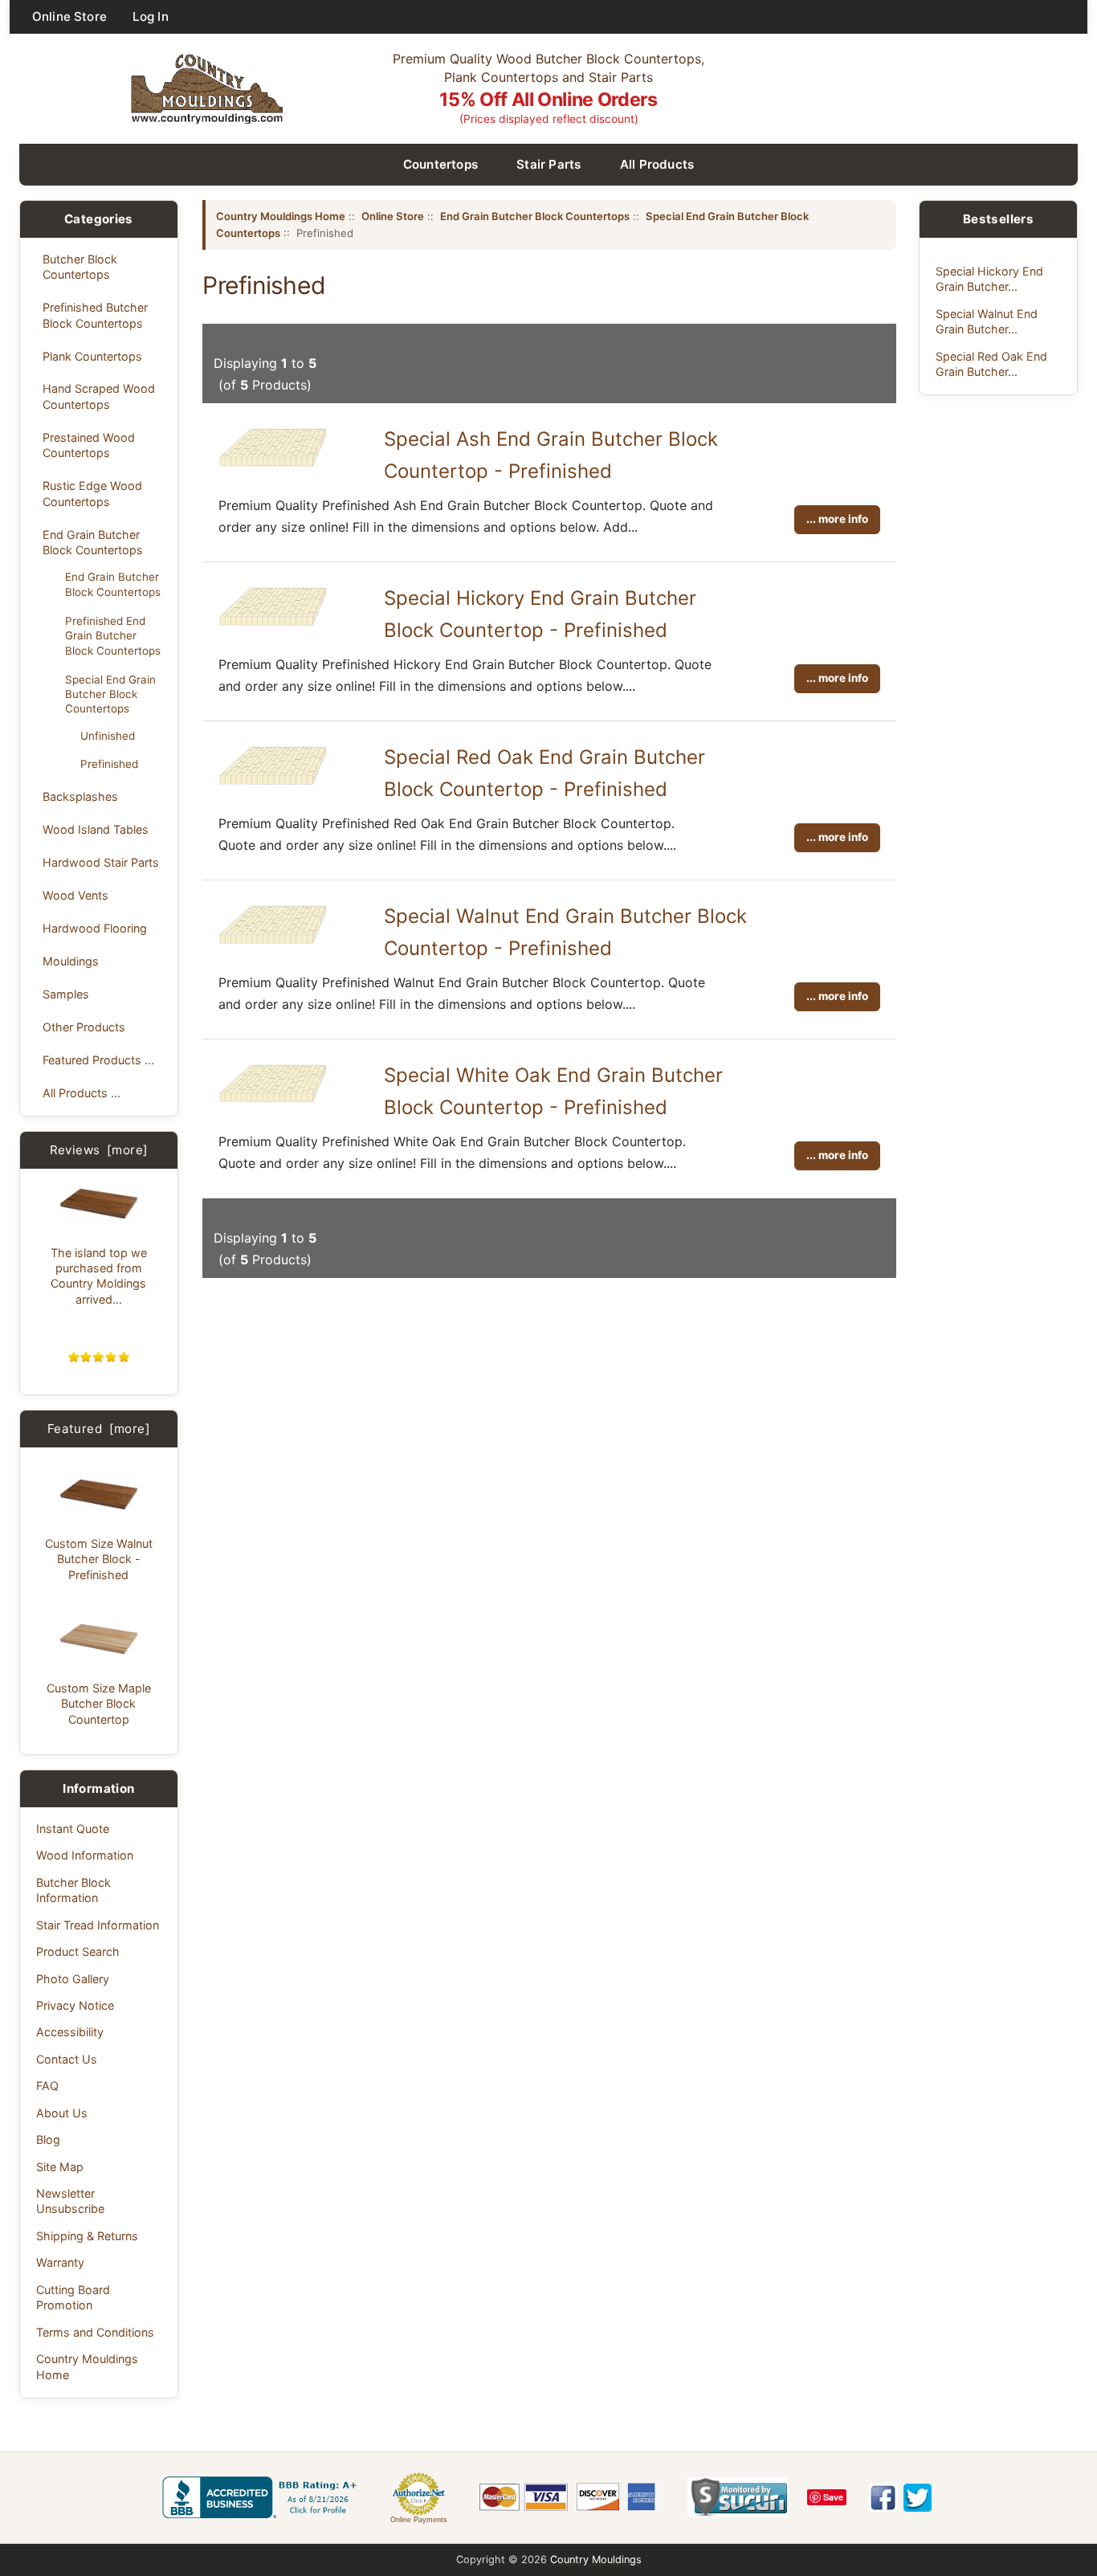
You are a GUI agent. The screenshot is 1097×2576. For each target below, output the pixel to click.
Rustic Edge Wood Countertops (92, 493)
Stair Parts (549, 164)
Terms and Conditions (95, 2332)
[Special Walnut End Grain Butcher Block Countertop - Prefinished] (273, 948)
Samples (66, 994)
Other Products (84, 1027)
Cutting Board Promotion (73, 2297)
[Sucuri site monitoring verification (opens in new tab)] (738, 2497)
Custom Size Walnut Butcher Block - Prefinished (99, 1559)
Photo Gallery (73, 1979)
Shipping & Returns (87, 2236)
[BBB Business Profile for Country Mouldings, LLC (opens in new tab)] (263, 2497)
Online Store (69, 16)
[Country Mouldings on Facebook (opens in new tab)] (883, 2498)
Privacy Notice (75, 2005)
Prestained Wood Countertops (89, 445)
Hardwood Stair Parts (101, 862)
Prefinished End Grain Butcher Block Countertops (113, 635)
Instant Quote (73, 1829)
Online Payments (419, 2520)
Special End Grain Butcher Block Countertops (110, 694)
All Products (657, 164)
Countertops (441, 164)
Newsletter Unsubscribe (70, 2201)
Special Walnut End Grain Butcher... (987, 321)
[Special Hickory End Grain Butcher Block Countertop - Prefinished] (273, 630)
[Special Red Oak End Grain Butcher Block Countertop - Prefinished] (273, 789)
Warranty (60, 2262)
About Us (62, 2113)
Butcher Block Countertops (80, 267)
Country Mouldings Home (87, 2366)
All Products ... (82, 1093)
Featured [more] (99, 1429)
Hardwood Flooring (95, 928)
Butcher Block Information (73, 1890)
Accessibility (70, 2032)
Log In (151, 16)
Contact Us (67, 2059)
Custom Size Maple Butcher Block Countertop (99, 1704)
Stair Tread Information (98, 1925)
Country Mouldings (596, 2560)
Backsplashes (80, 796)
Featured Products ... (98, 1060)
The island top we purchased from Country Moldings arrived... (99, 1276)
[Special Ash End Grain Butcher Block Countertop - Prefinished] (273, 471)
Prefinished (109, 764)
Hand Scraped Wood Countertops (99, 396)
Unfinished (108, 736)
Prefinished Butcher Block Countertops (95, 315)
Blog (48, 2139)
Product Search (78, 1951)
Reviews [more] (99, 1150)
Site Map (60, 2167)
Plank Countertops (92, 356)
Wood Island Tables (96, 829)
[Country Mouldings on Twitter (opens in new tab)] (918, 2498)
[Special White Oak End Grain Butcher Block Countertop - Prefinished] (273, 1106)
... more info (837, 519)
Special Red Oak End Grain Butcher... (991, 364)
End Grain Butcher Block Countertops (93, 542)
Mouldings (71, 961)
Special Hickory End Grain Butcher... (989, 279)
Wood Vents (75, 895)
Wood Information (85, 1855)
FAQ (47, 2086)
